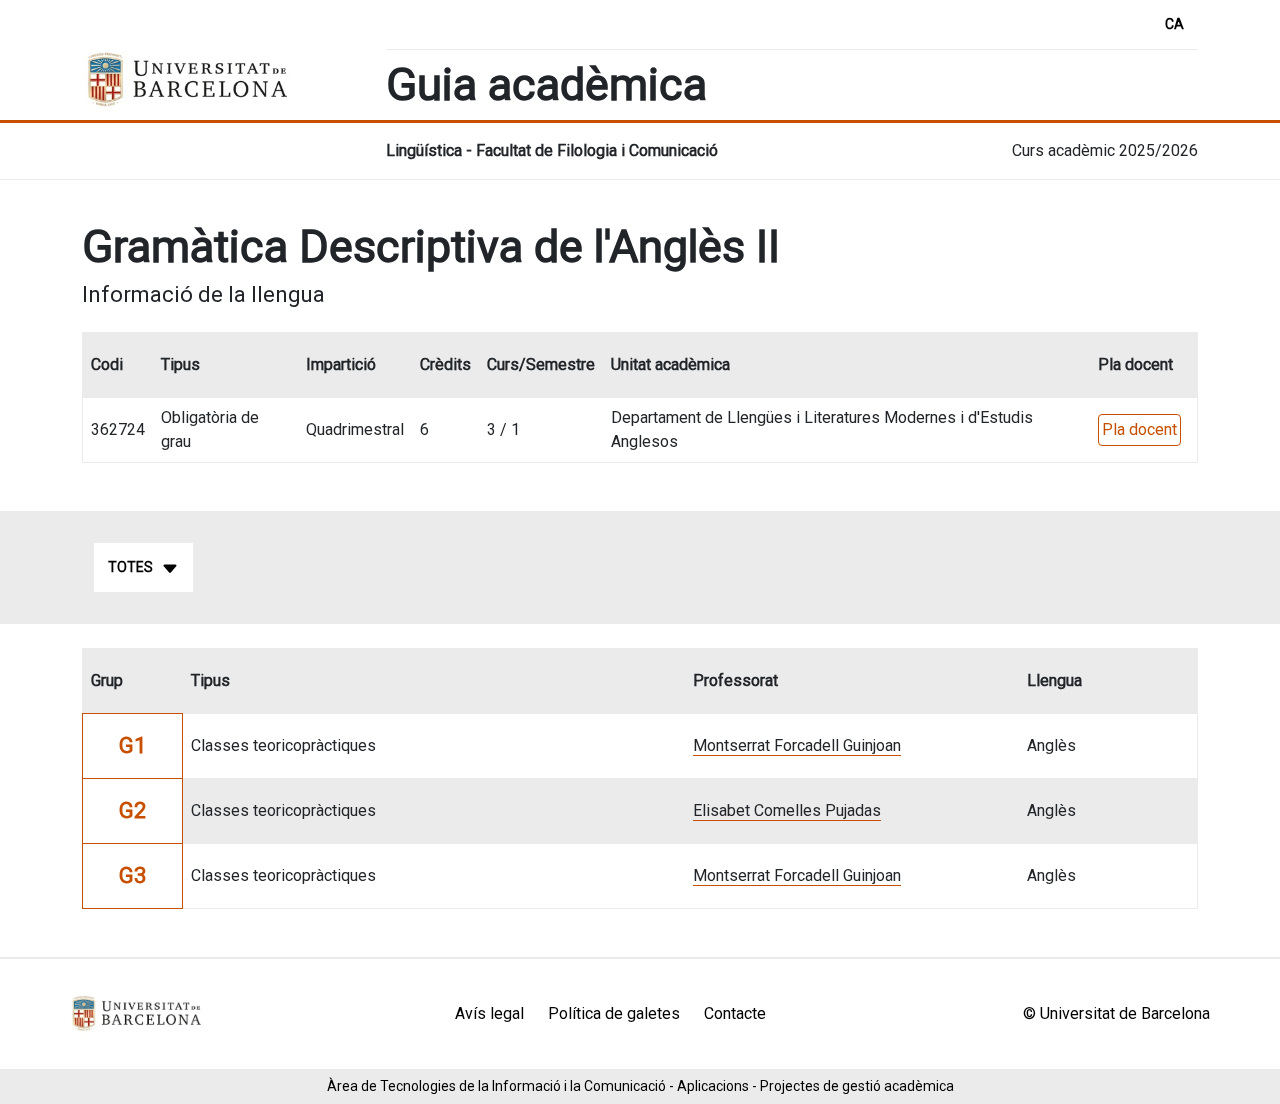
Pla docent (1139, 429)
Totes (130, 567)
